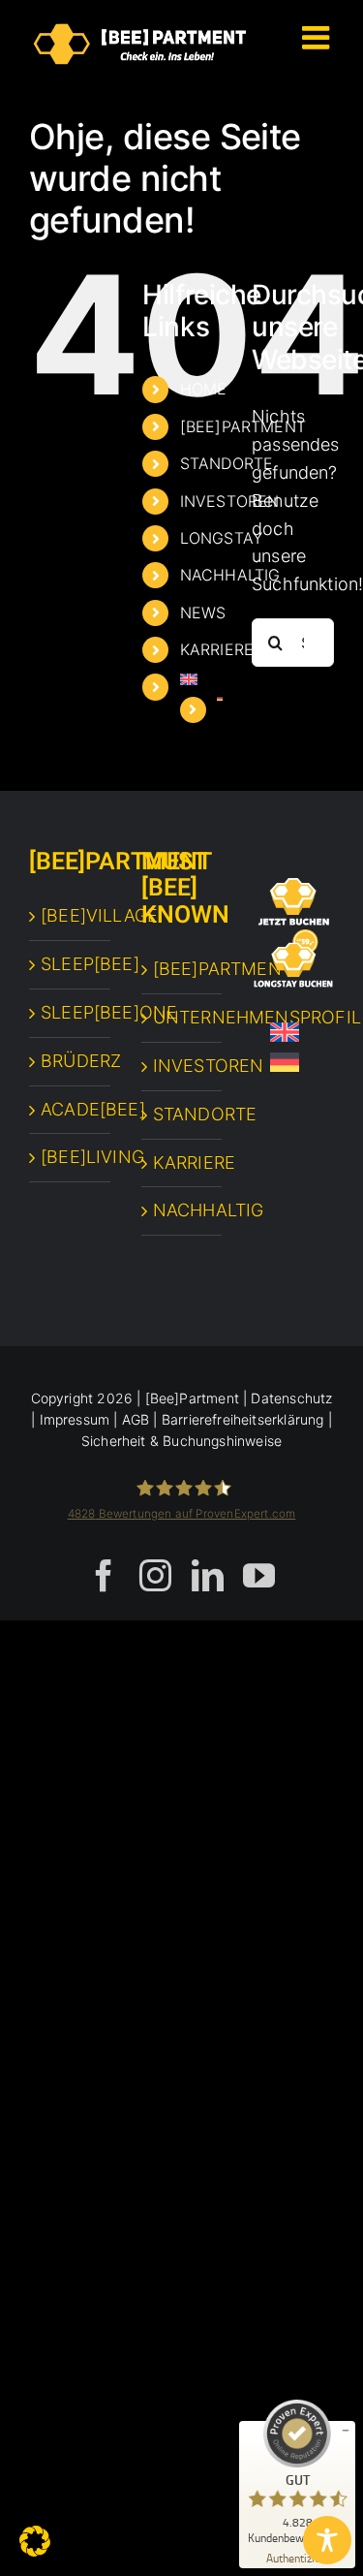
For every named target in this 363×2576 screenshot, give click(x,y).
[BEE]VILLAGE (71, 915)
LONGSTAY (221, 538)
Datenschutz (291, 1398)
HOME (204, 389)
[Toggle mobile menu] (318, 37)
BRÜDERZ (71, 1061)
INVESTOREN (230, 501)
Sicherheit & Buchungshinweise (181, 1441)
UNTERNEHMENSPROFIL (183, 1017)
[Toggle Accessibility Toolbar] (327, 2540)
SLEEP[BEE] (71, 964)
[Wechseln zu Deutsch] (285, 1063)
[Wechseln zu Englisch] (201, 679)
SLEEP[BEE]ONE (71, 1012)
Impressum (75, 1419)
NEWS (203, 613)
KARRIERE (217, 649)
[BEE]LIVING (71, 1157)
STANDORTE (227, 463)
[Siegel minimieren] (346, 2431)
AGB (136, 1419)
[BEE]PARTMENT (183, 969)
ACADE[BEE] (71, 1109)
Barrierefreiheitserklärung (243, 1419)
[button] (35, 2541)
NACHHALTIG (230, 575)
